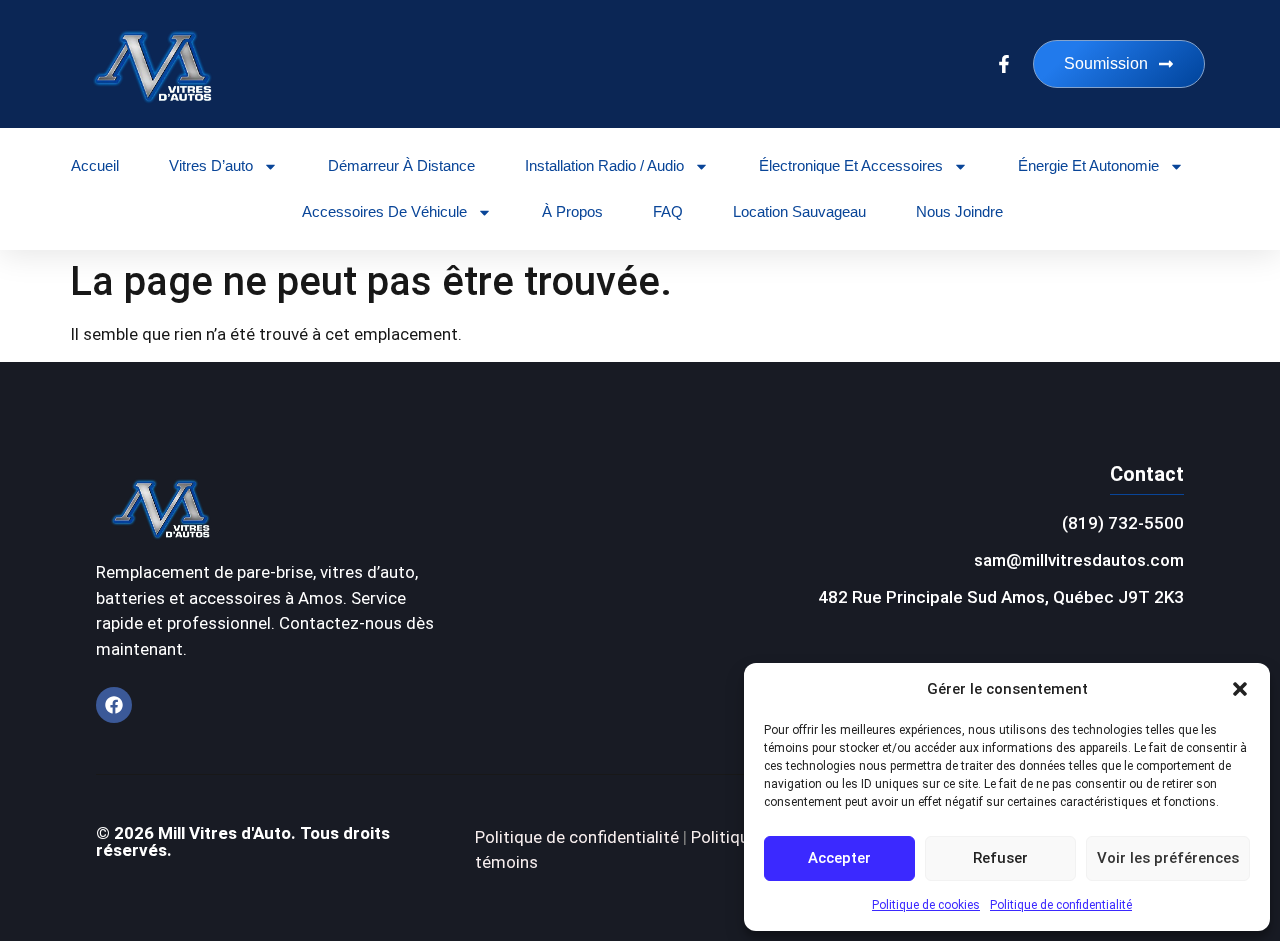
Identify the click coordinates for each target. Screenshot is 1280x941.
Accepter (839, 858)
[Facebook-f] (1004, 64)
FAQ (668, 211)
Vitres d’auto (211, 165)
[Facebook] (114, 705)
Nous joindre (959, 211)
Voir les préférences (1168, 858)
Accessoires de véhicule (384, 211)
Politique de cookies (926, 905)
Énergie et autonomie (1088, 165)
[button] (1240, 689)
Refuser (1000, 858)
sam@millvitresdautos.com (1079, 560)
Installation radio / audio (604, 165)
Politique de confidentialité (1061, 905)
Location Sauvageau (799, 211)
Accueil (95, 165)
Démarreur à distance (401, 165)
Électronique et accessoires (851, 165)
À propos (572, 211)
